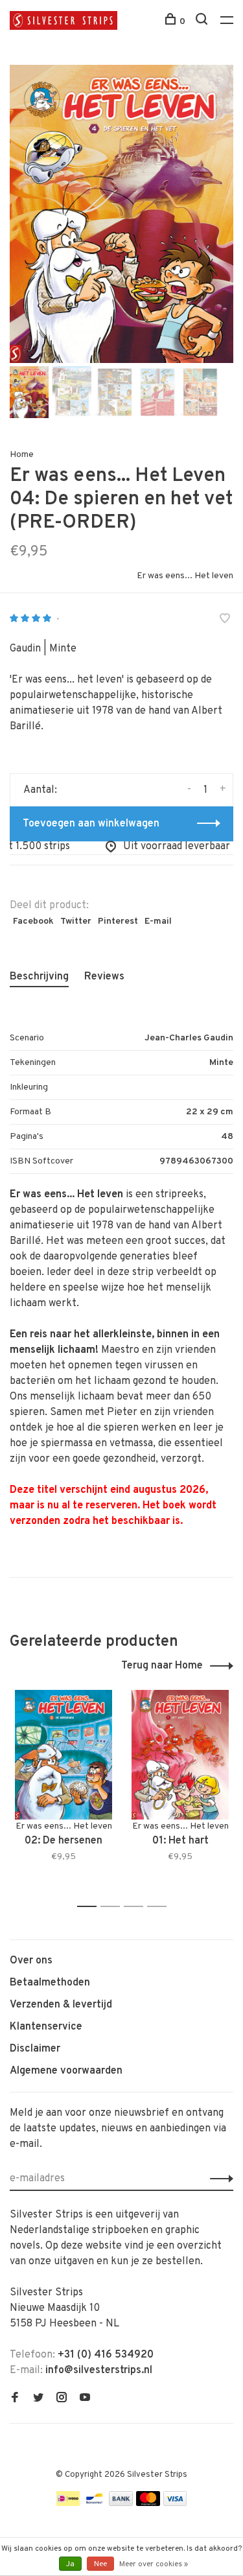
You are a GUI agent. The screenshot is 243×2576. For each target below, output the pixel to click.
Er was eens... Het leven (185, 576)
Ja (70, 2564)
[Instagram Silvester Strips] (62, 2399)
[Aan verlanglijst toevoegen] (225, 620)
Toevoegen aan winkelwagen (91, 824)
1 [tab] (90, 1907)
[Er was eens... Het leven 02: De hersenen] (64, 1755)
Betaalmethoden (50, 1983)
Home (22, 455)
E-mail (158, 921)
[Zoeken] (203, 22)
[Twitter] (38, 2399)
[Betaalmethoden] (68, 2503)
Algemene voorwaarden (66, 2071)
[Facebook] (15, 2399)
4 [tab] (160, 1907)
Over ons (31, 1961)
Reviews (104, 977)
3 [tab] (137, 1907)
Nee (100, 2564)
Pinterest (118, 921)
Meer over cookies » (154, 2564)
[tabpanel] (121, 214)
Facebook (33, 921)
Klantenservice (46, 2027)
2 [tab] (114, 1907)
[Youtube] (85, 2399)
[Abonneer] (218, 2179)
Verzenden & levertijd (61, 2005)
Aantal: (40, 790)
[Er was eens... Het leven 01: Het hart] (180, 1755)
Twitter (76, 921)
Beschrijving (39, 977)
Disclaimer (35, 2049)
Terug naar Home (162, 1666)
